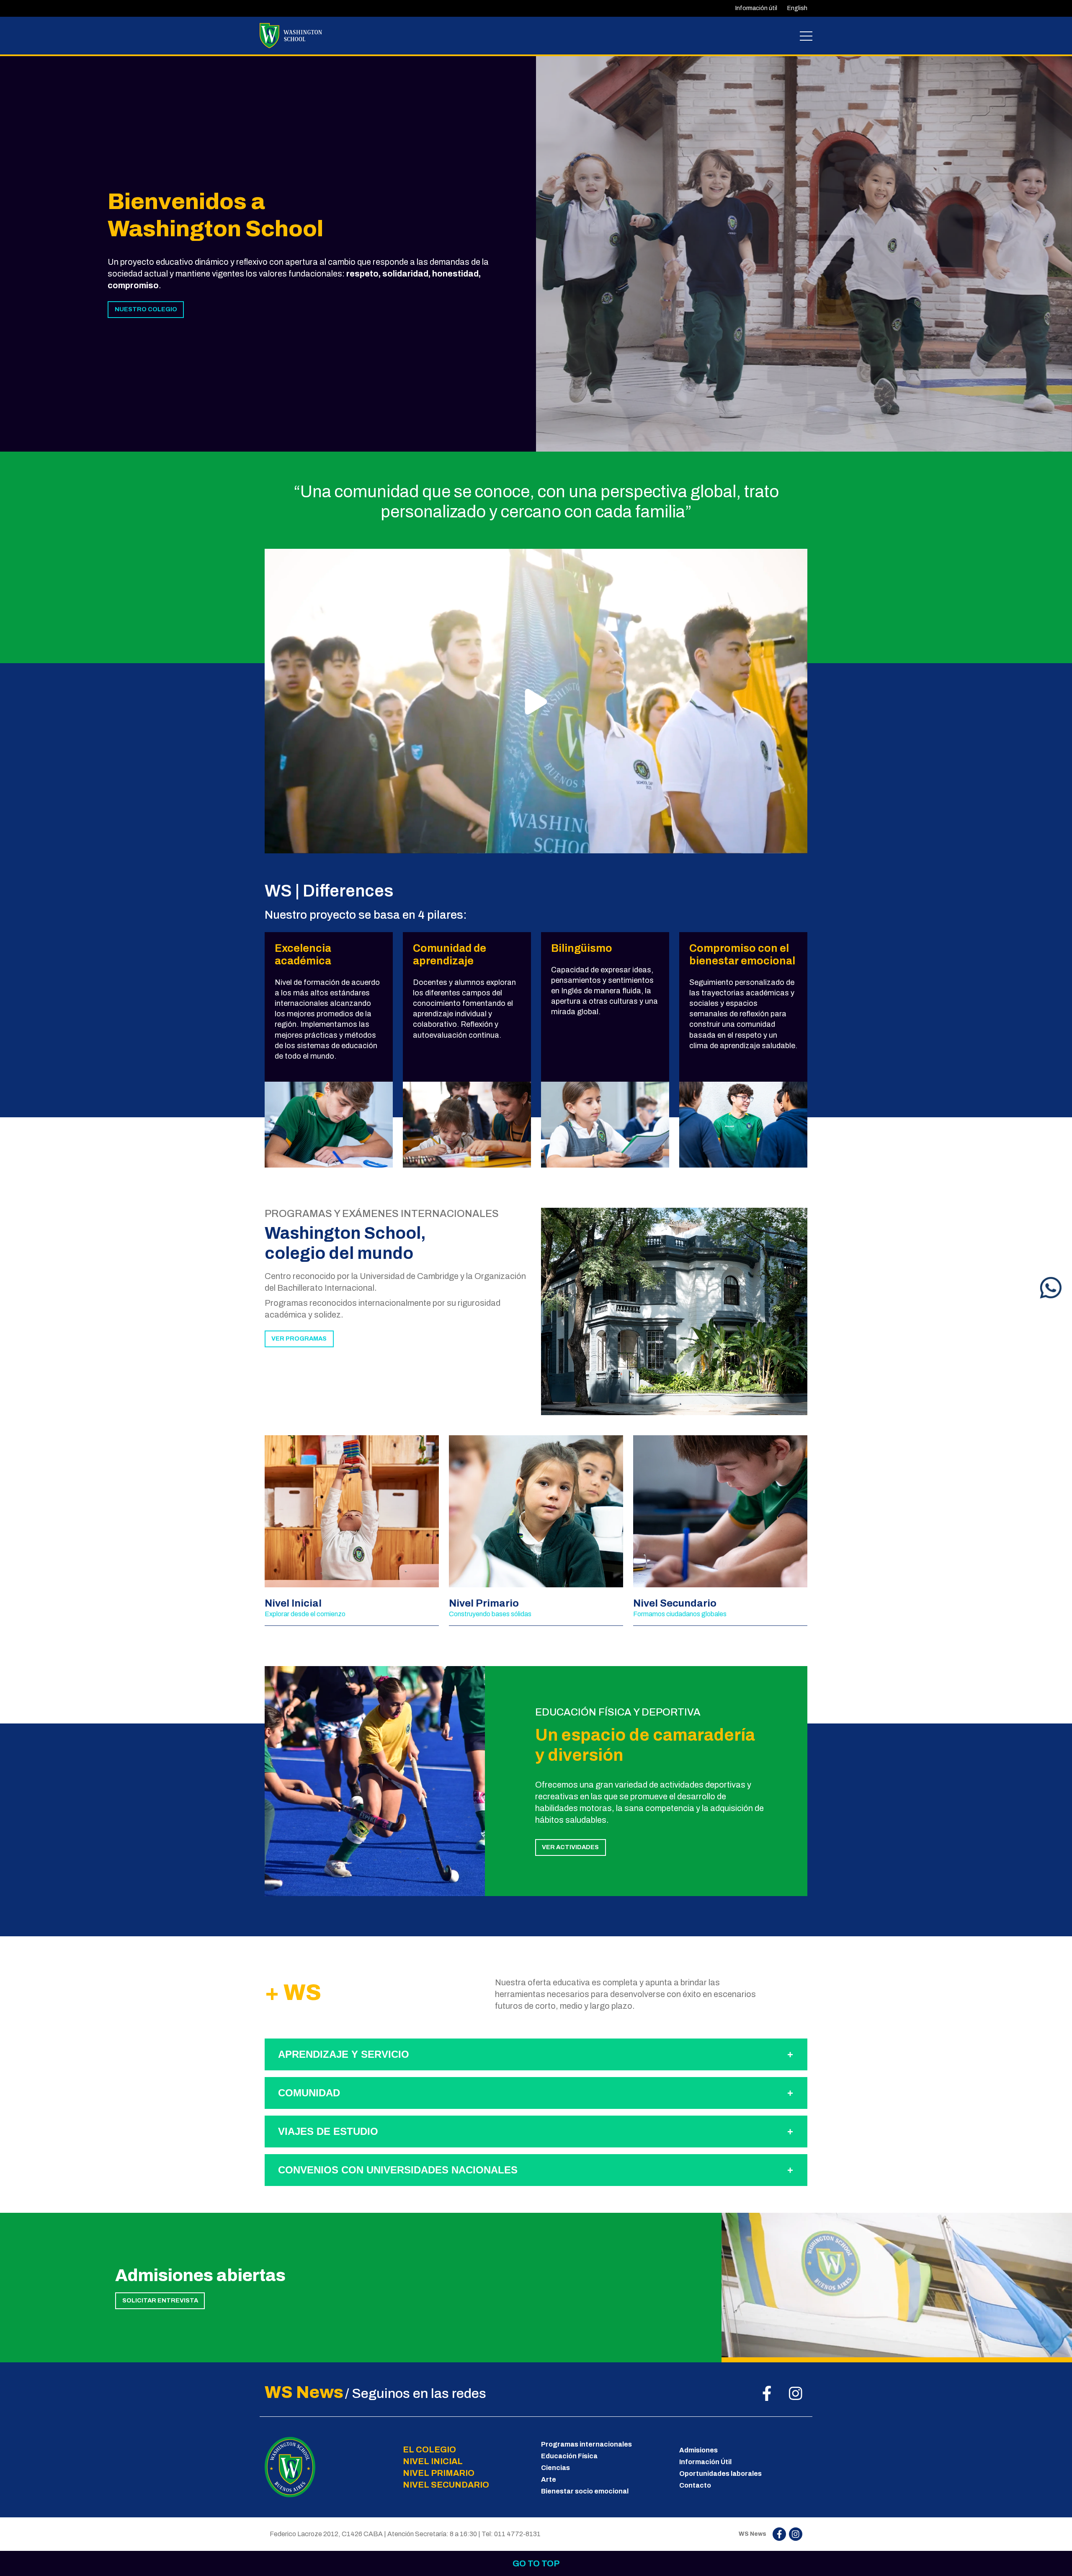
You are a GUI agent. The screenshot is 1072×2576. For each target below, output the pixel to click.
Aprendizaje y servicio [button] (344, 2054)
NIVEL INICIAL (433, 2461)
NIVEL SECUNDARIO (446, 2485)
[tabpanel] (804, 253)
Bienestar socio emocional (585, 2491)
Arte (549, 2479)
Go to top (536, 2563)
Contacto (695, 2485)
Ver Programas (299, 1338)
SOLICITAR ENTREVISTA (160, 2300)
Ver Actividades (570, 1847)
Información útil (756, 8)
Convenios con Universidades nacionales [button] (398, 2170)
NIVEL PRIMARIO (439, 2473)
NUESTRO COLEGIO (146, 309)
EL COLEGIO (429, 2449)
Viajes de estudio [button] (328, 2131)
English (797, 8)
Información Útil (705, 2462)
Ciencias (555, 2468)
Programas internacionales (586, 2444)
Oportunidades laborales (720, 2474)
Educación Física (569, 2456)
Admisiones (698, 2450)
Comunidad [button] (309, 2093)
